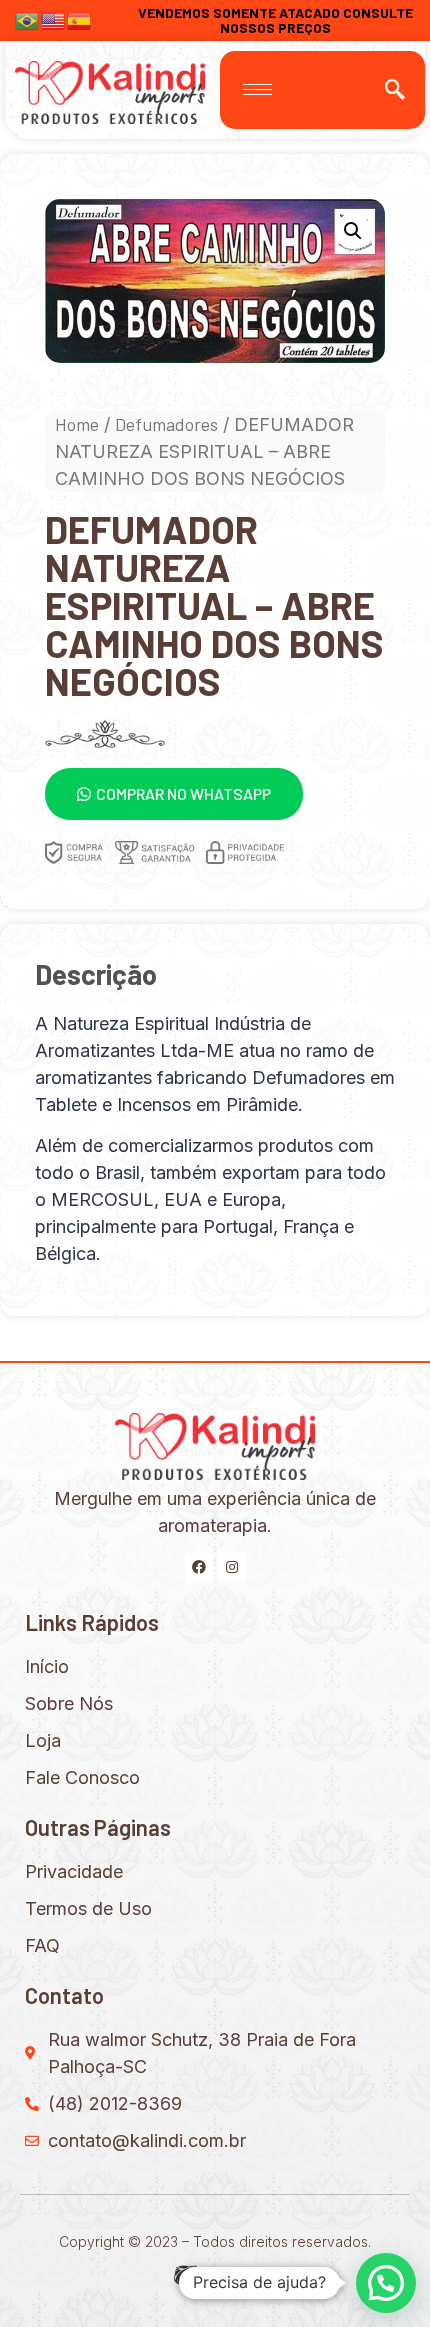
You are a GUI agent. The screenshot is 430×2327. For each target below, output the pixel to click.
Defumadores (166, 424)
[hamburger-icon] (257, 89)
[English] (54, 18)
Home (77, 424)
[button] (174, 794)
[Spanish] (80, 18)
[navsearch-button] (395, 90)
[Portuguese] (28, 18)
